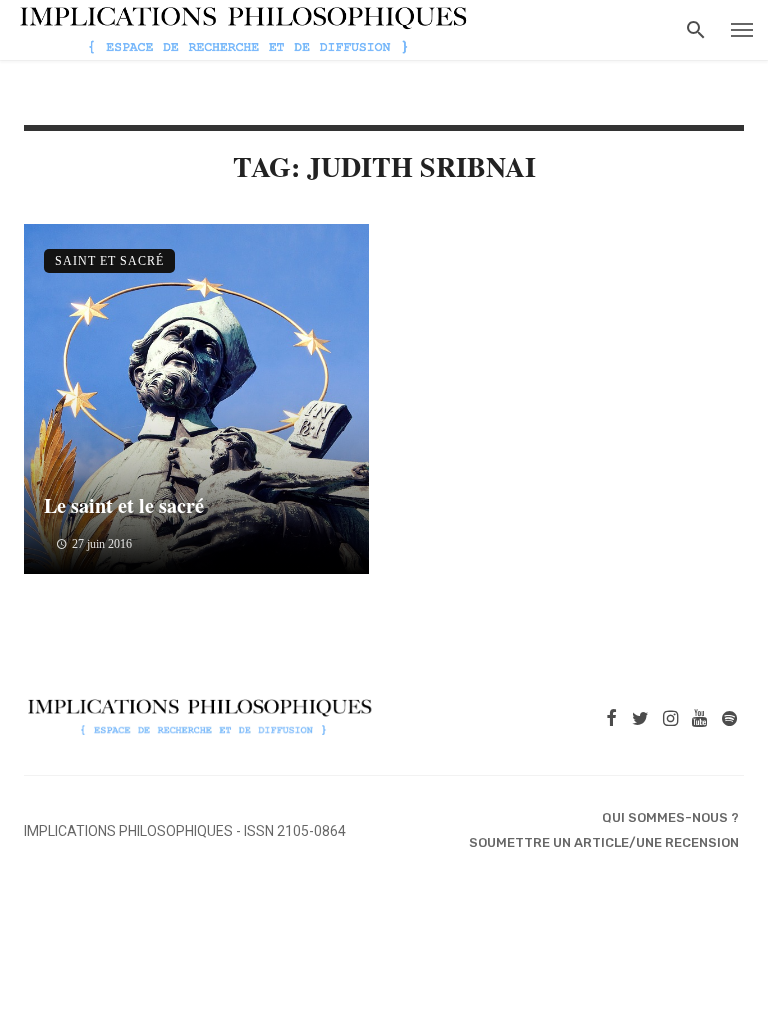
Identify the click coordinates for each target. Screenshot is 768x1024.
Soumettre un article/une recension (604, 842)
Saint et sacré (109, 261)
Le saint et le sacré (124, 505)
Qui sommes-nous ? (670, 817)
